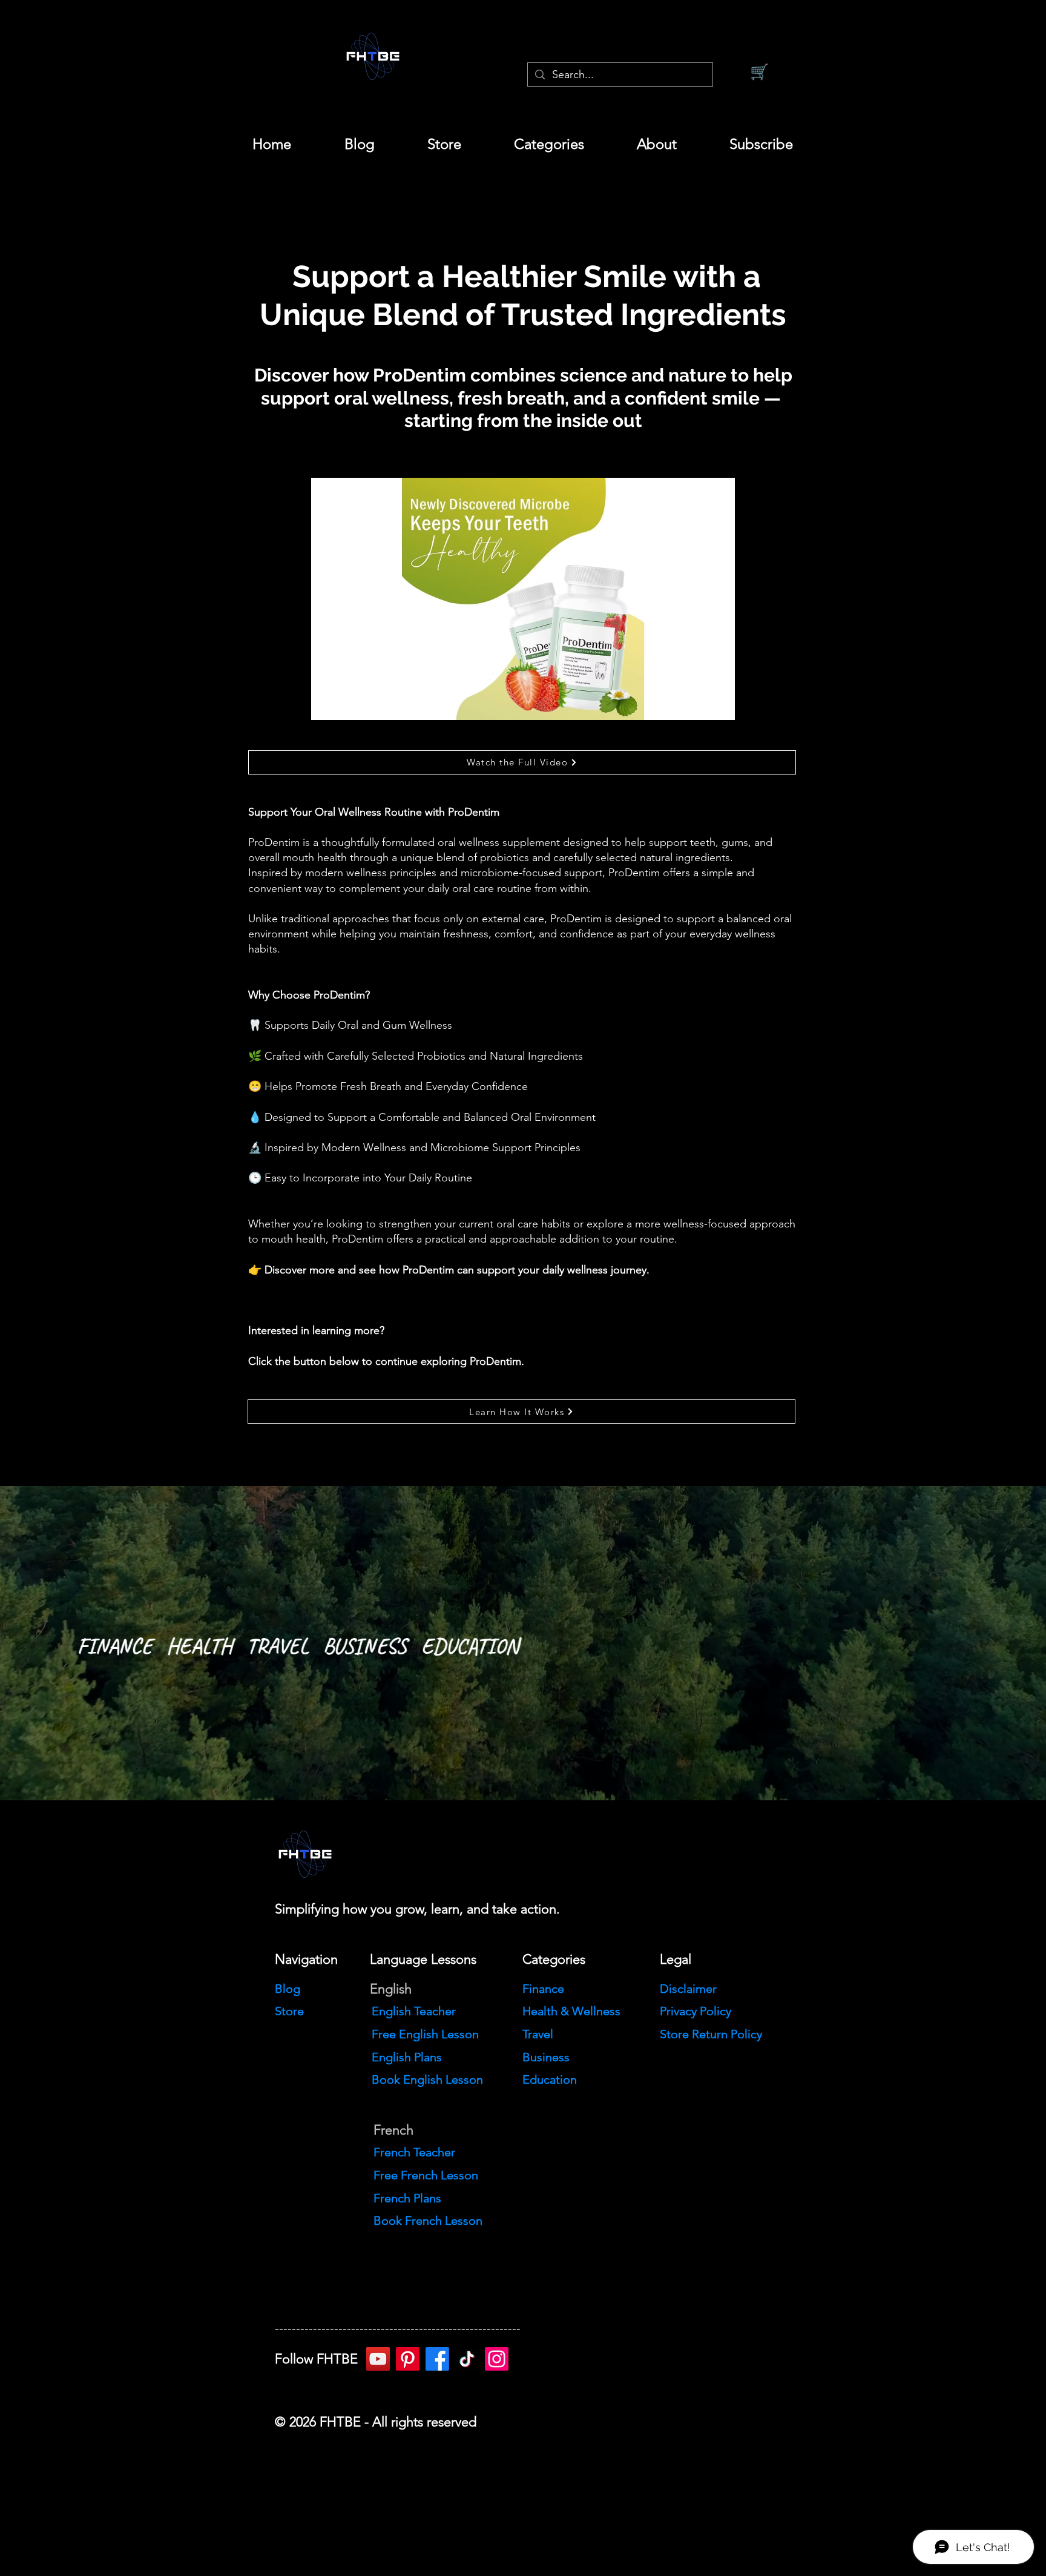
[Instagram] (497, 2359)
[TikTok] (467, 2359)
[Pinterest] (408, 2359)
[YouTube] (378, 2359)
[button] (549, 144)
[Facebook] (437, 2359)
